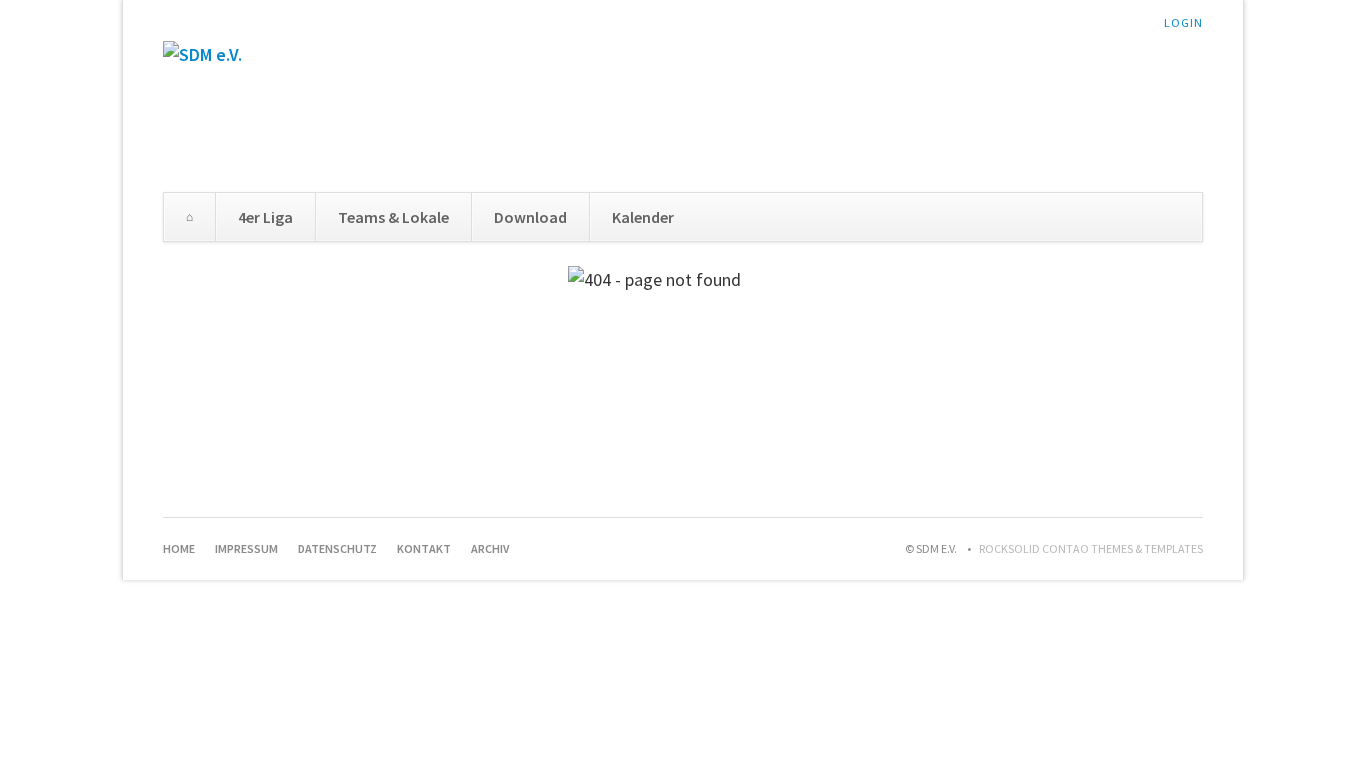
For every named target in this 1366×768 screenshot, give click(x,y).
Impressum (246, 548)
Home (189, 217)
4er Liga (265, 217)
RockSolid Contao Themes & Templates (1091, 548)
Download (530, 217)
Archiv (490, 548)
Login (1183, 22)
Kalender (643, 217)
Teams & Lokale (393, 217)
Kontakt (424, 548)
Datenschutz (337, 548)
